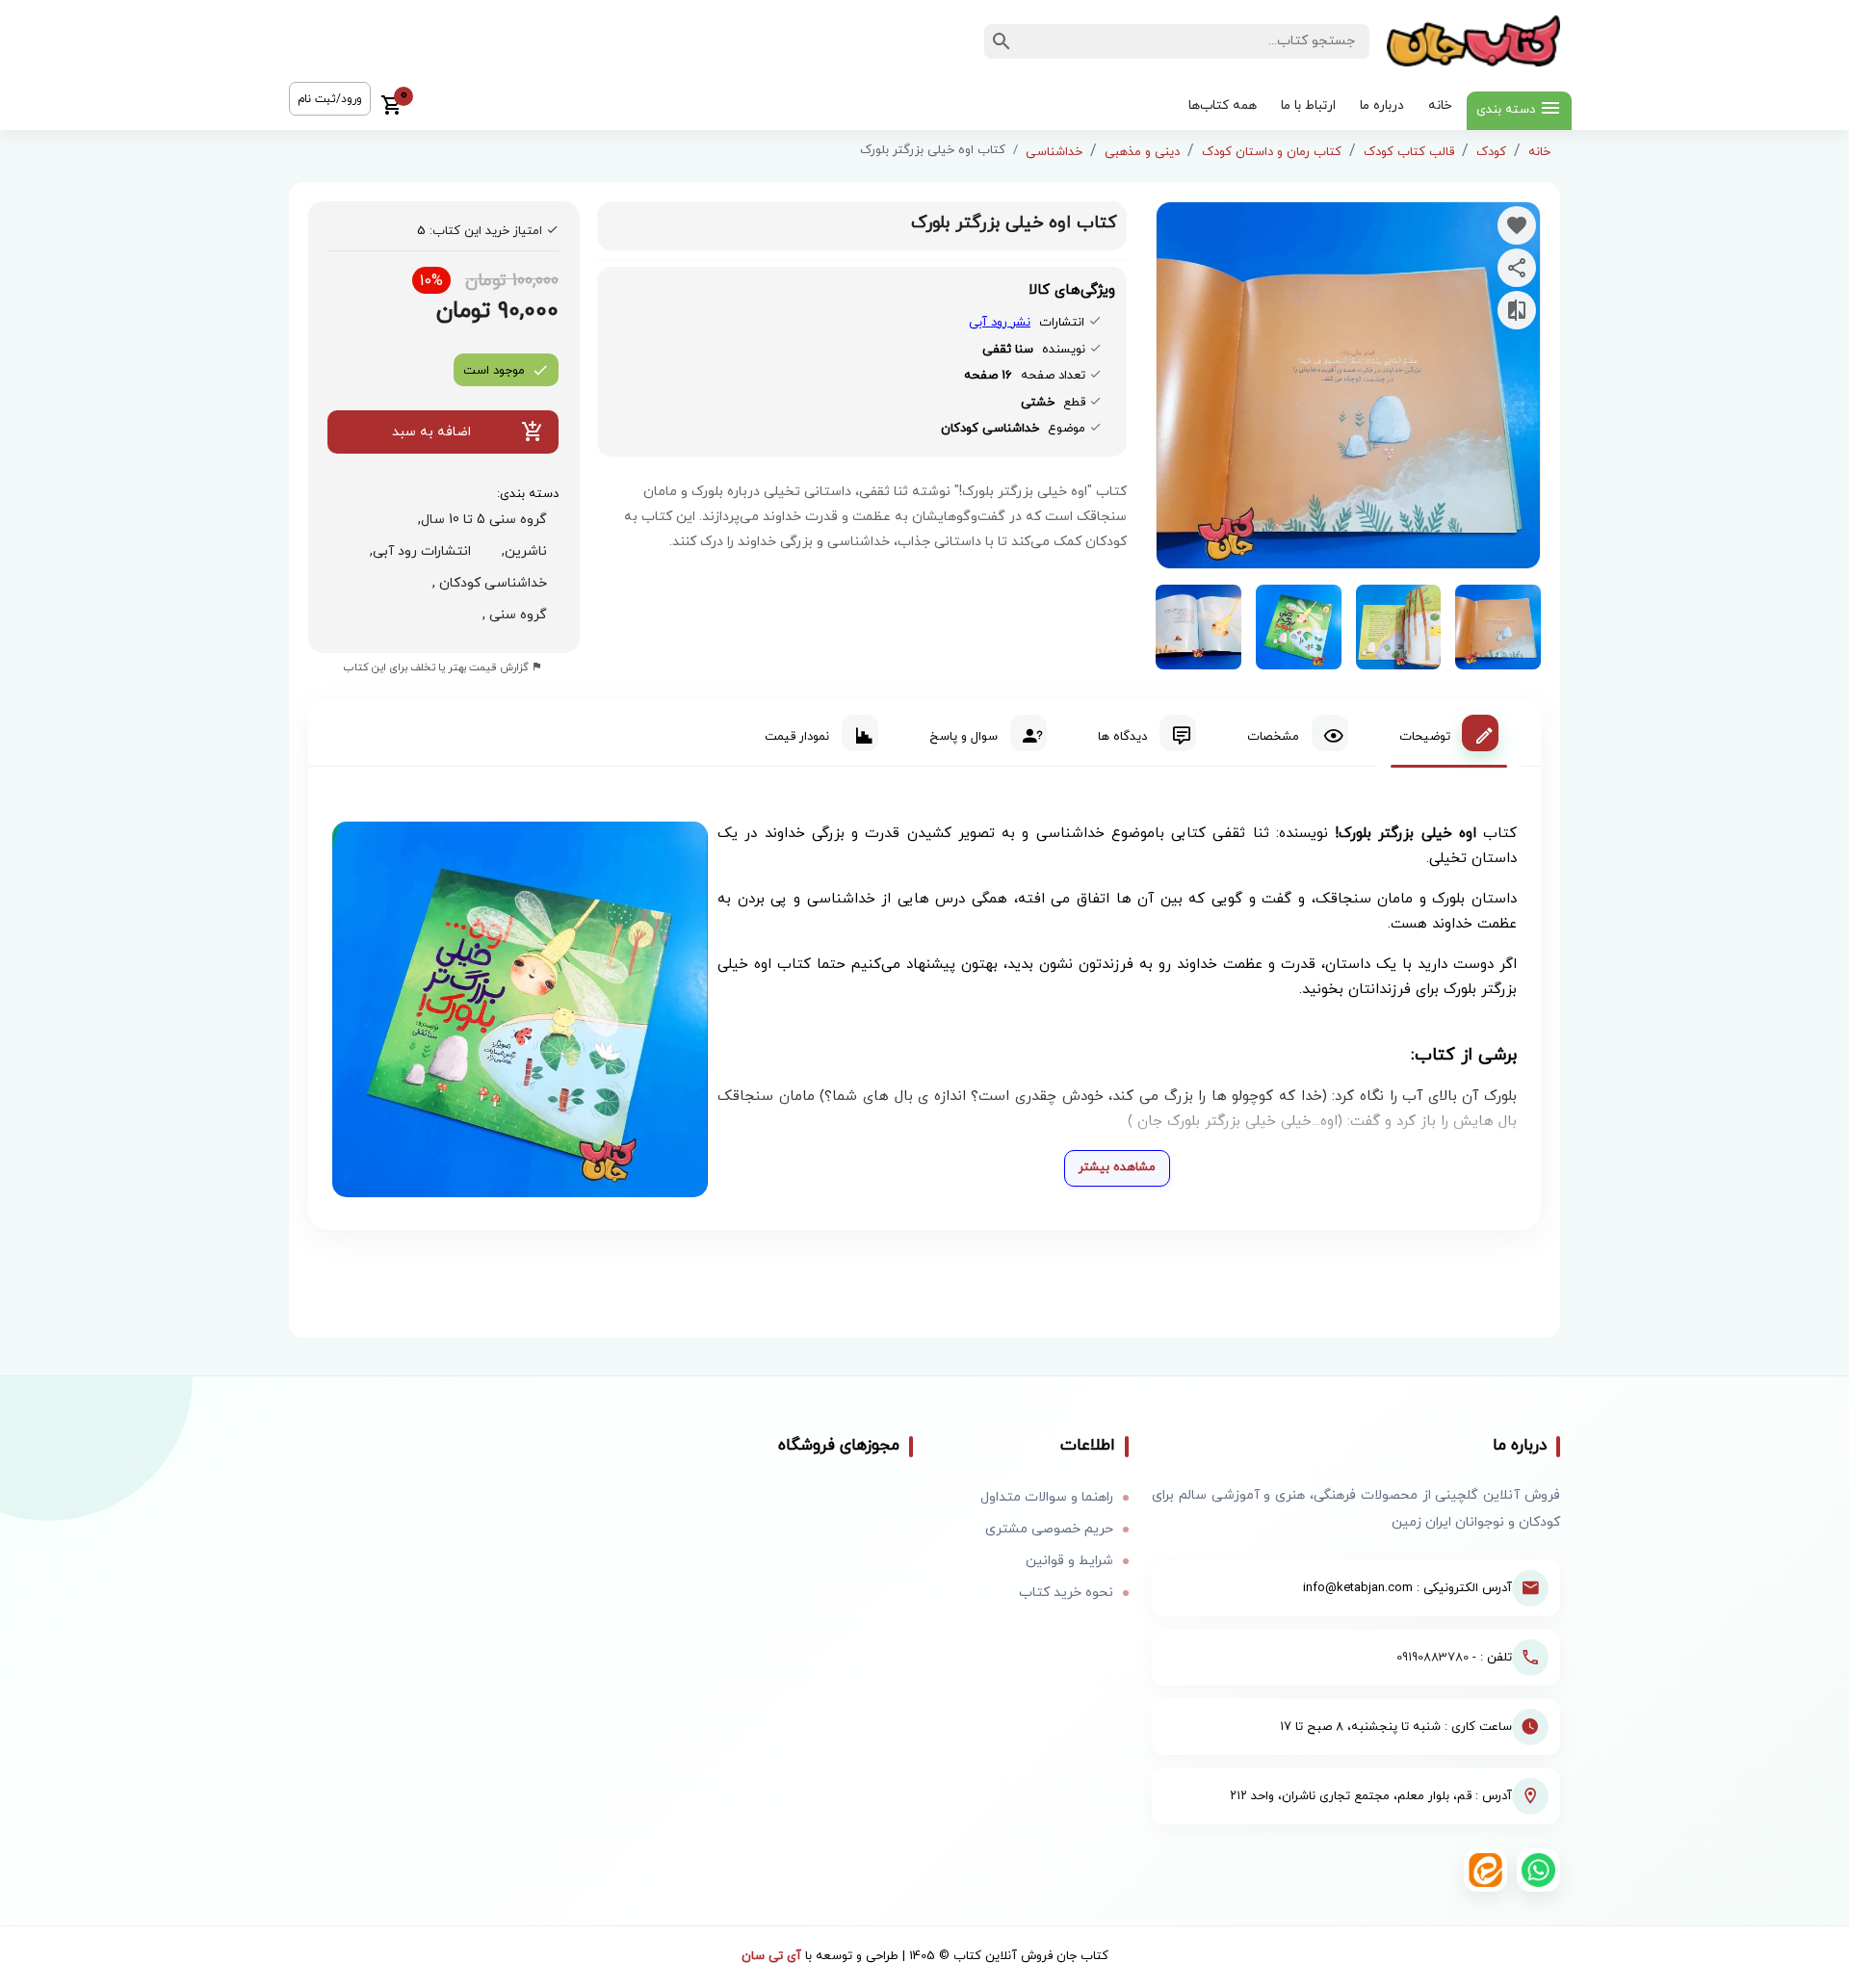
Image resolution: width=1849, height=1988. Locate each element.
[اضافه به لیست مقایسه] (1517, 310)
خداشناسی (1054, 152)
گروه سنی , (511, 615)
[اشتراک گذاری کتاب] (1517, 268)
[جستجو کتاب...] (1002, 41)
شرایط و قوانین (1069, 1561)
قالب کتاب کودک (1409, 152)
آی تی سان (771, 1956)
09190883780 (1432, 1658)
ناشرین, (521, 551)
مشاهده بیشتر (1117, 1167)
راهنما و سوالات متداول (1047, 1497)
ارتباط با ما (1308, 105)
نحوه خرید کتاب (1066, 1593)
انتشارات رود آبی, (417, 551)
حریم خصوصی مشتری (1049, 1529)
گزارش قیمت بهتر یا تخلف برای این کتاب (438, 667)
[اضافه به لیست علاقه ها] (1517, 225)
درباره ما (1382, 105)
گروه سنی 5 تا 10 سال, (479, 520)
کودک (1491, 152)
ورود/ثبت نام (330, 99)
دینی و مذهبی (1142, 152)
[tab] (1449, 733)
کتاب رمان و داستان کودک (1272, 152)
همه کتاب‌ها (1223, 105)
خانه (1440, 105)
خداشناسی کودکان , (486, 583)
